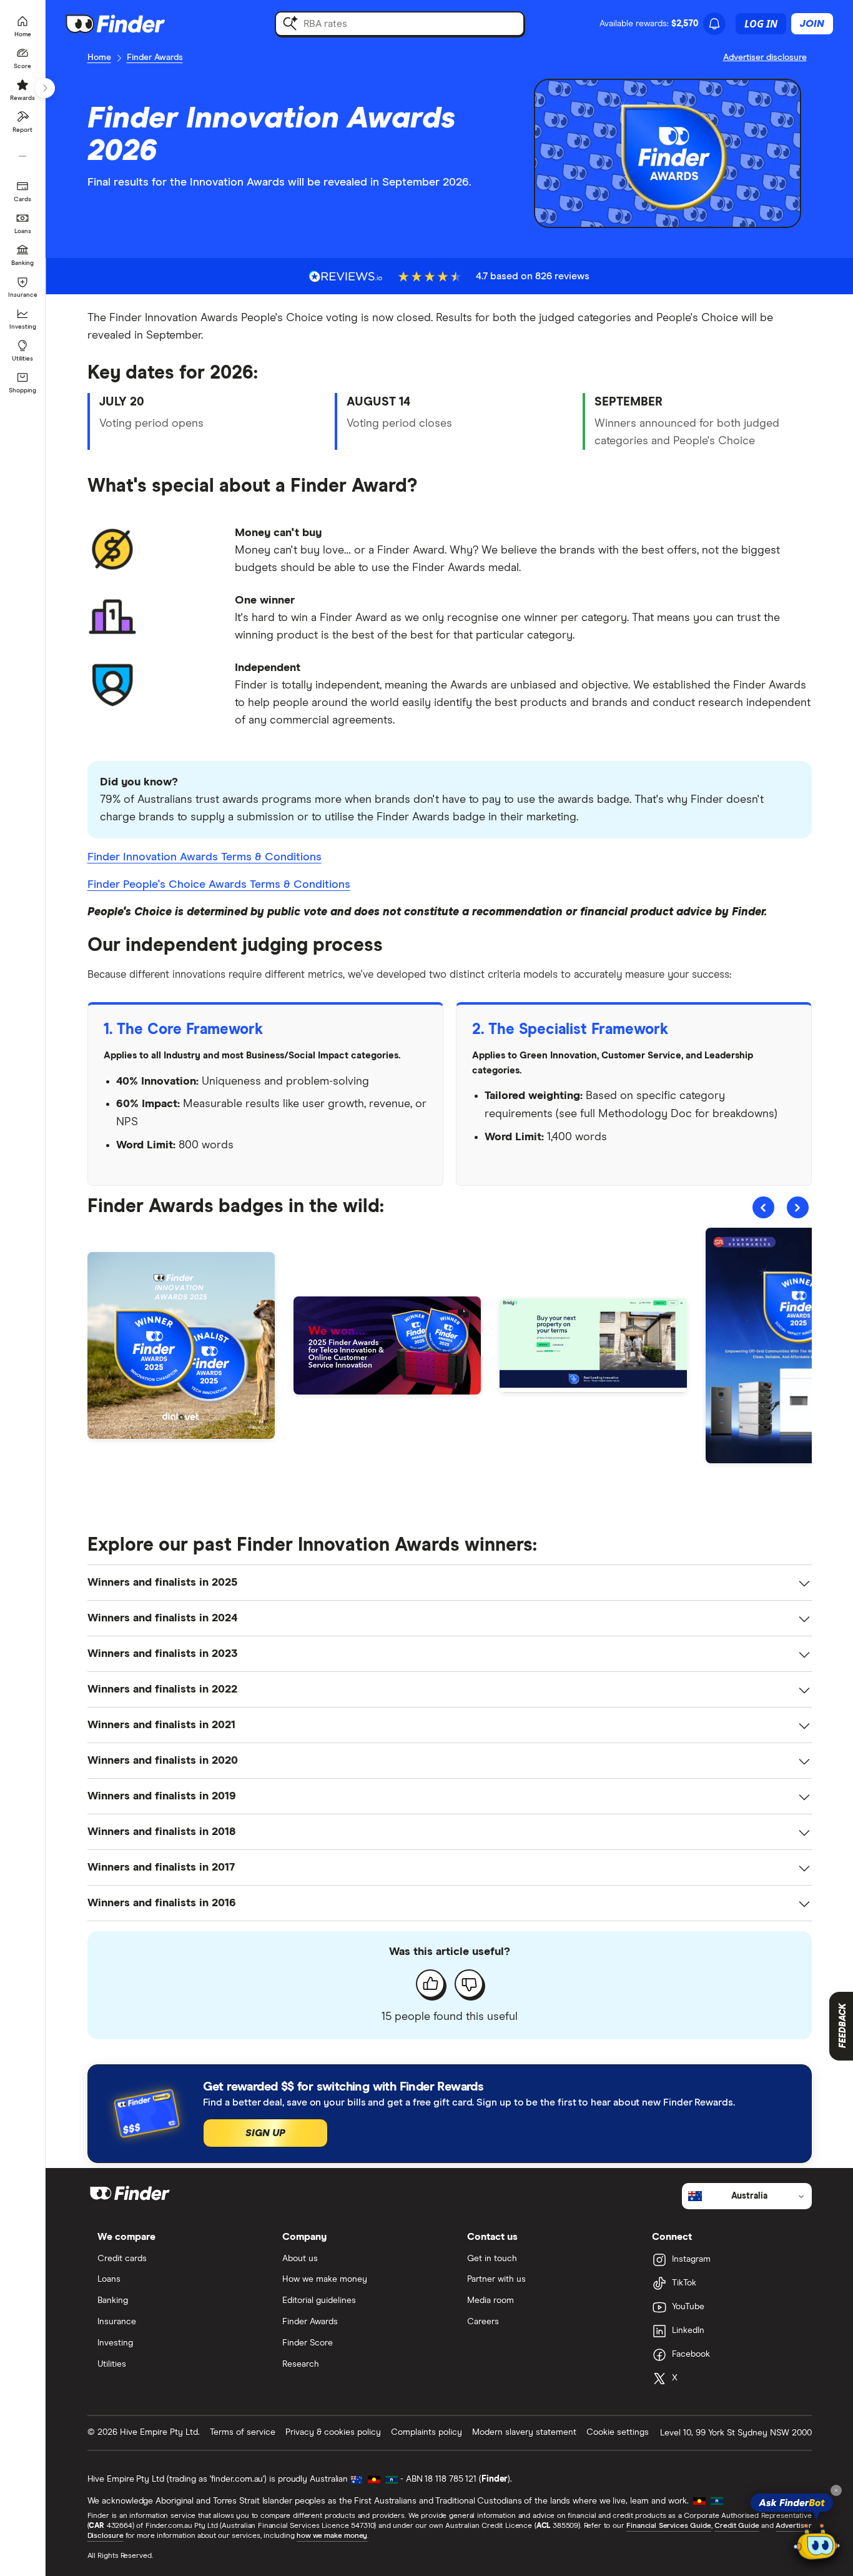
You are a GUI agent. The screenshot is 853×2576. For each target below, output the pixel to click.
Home (99, 57)
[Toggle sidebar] (45, 88)
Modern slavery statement (524, 2432)
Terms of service (243, 2432)
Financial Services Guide (669, 2526)
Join (812, 24)
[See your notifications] (714, 24)
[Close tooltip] (836, 2490)
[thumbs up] (430, 1984)
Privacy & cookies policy (333, 2432)
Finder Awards (155, 57)
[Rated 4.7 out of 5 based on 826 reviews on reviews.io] (346, 276)
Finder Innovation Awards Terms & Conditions (205, 857)
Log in (761, 24)
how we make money (332, 2536)
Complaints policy (426, 2432)
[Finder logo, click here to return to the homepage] (133, 24)
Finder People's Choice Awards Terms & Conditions (219, 885)
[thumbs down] (469, 1984)
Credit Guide (737, 2526)
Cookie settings (618, 2432)
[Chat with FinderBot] (817, 2542)
